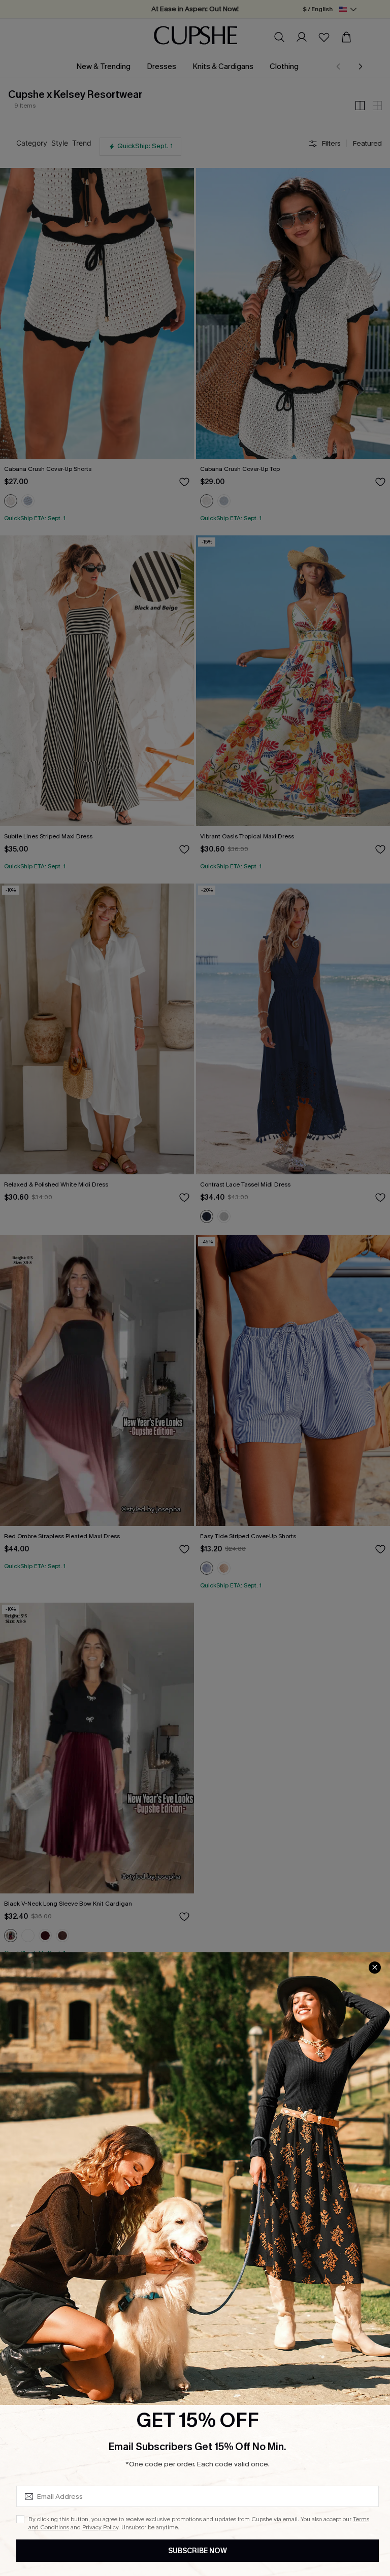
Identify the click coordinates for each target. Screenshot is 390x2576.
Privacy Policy (100, 2527)
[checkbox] (20, 2519)
